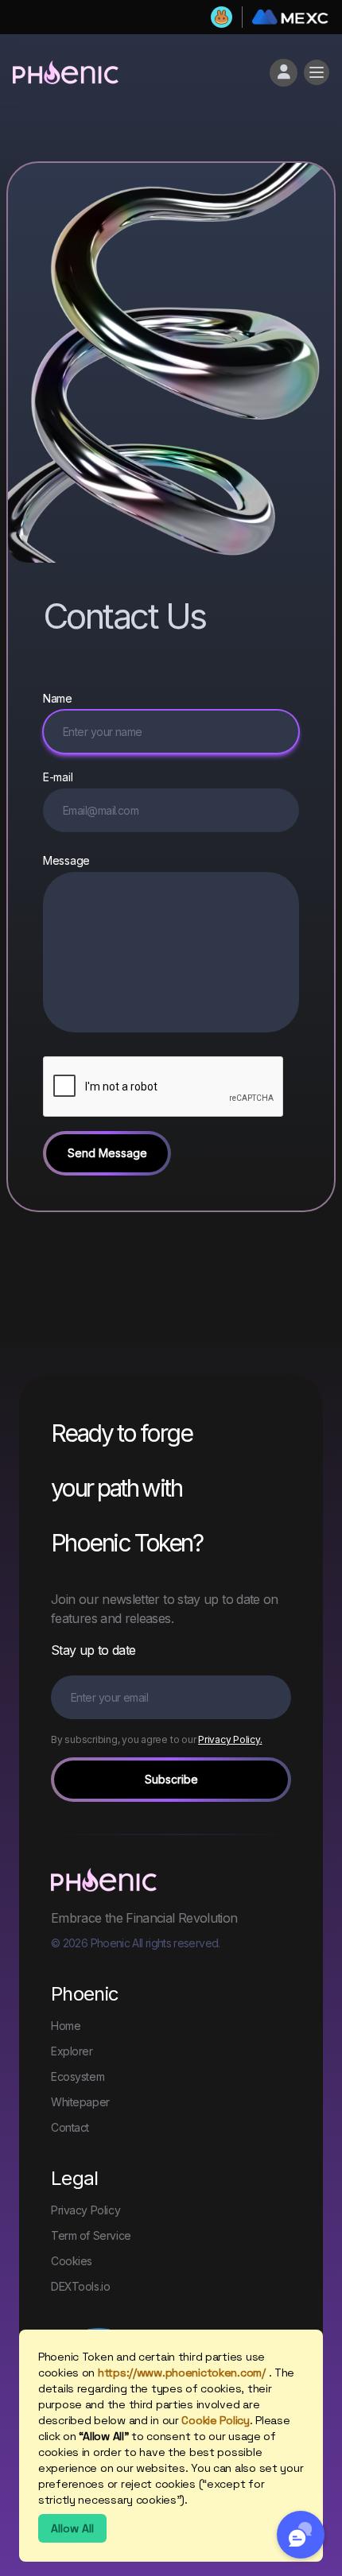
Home (66, 2026)
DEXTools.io (80, 2286)
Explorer (72, 2051)
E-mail (58, 777)
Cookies (72, 2261)
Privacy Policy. (230, 1739)
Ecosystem (78, 2076)
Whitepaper (80, 2102)
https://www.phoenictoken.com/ (182, 2373)
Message (66, 860)
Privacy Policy (85, 2210)
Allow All (72, 2528)
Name (58, 698)
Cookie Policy (215, 2420)
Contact (70, 2127)
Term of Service (91, 2235)
